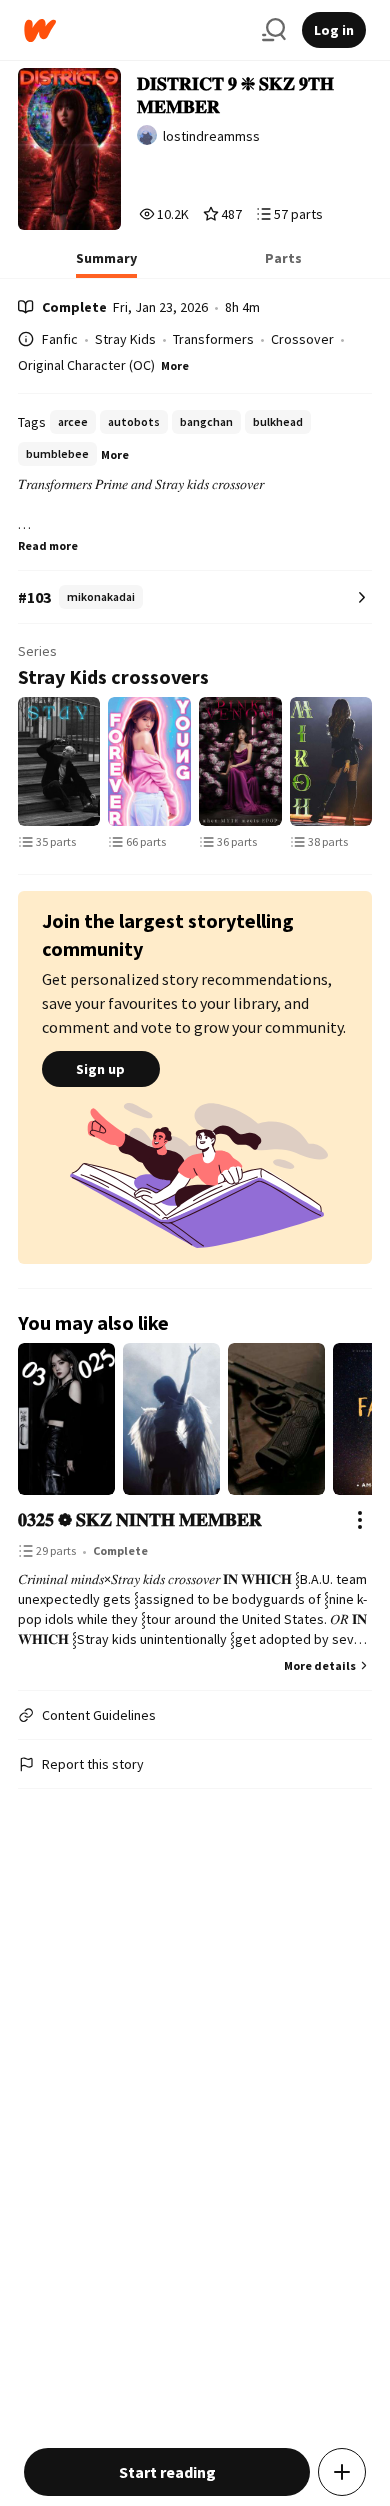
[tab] (106, 264)
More (175, 365)
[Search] (274, 30)
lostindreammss (211, 136)
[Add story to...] (342, 2472)
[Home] (135, 30)
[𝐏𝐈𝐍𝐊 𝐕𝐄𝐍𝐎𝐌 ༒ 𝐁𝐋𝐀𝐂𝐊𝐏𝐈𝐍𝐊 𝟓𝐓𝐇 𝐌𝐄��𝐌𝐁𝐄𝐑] (240, 761)
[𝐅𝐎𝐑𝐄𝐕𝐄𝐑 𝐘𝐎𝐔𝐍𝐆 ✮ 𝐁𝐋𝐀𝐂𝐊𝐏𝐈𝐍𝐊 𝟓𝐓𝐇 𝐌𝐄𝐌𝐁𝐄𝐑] (149, 761)
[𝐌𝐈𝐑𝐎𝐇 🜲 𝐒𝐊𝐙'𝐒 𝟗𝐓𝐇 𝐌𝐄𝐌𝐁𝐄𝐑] (331, 761)
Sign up (100, 1069)
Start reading (167, 2472)
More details (320, 1665)
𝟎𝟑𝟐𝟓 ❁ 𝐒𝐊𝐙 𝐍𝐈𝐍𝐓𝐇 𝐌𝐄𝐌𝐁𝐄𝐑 (140, 1519)
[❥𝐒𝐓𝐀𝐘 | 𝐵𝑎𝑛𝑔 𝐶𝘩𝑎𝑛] (59, 761)
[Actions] (360, 1520)
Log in (334, 30)
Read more (48, 545)
